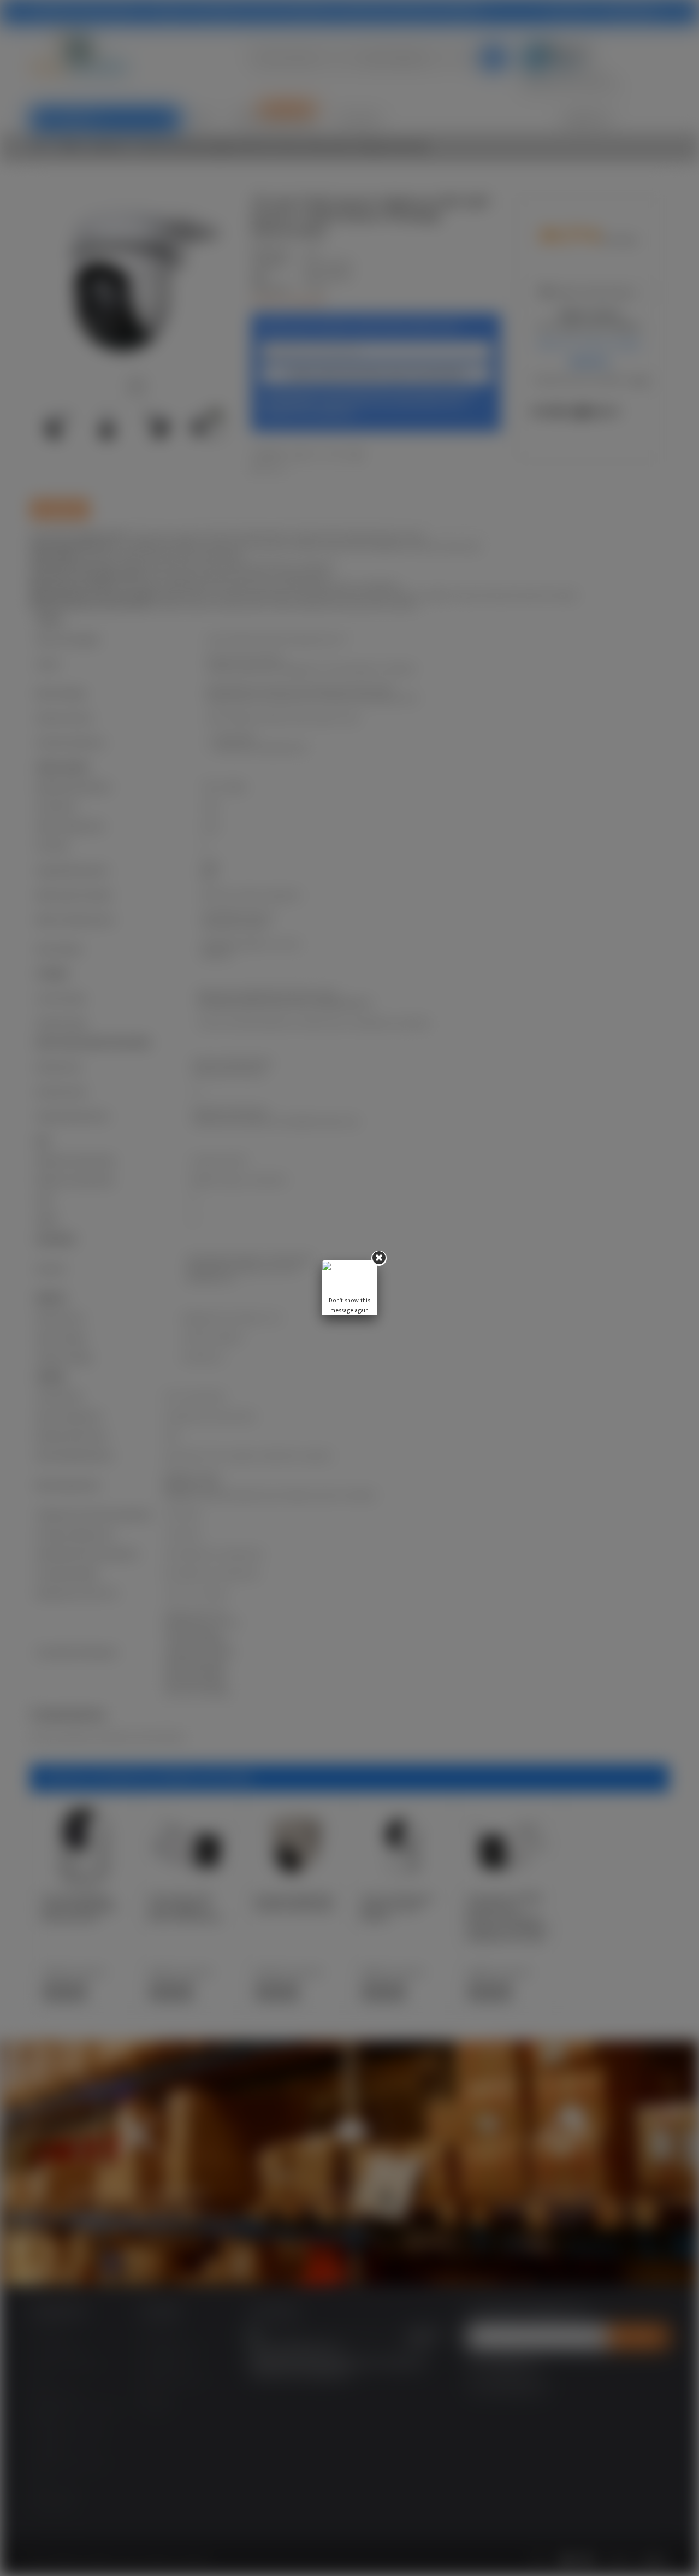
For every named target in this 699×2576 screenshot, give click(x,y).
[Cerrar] (379, 1258)
